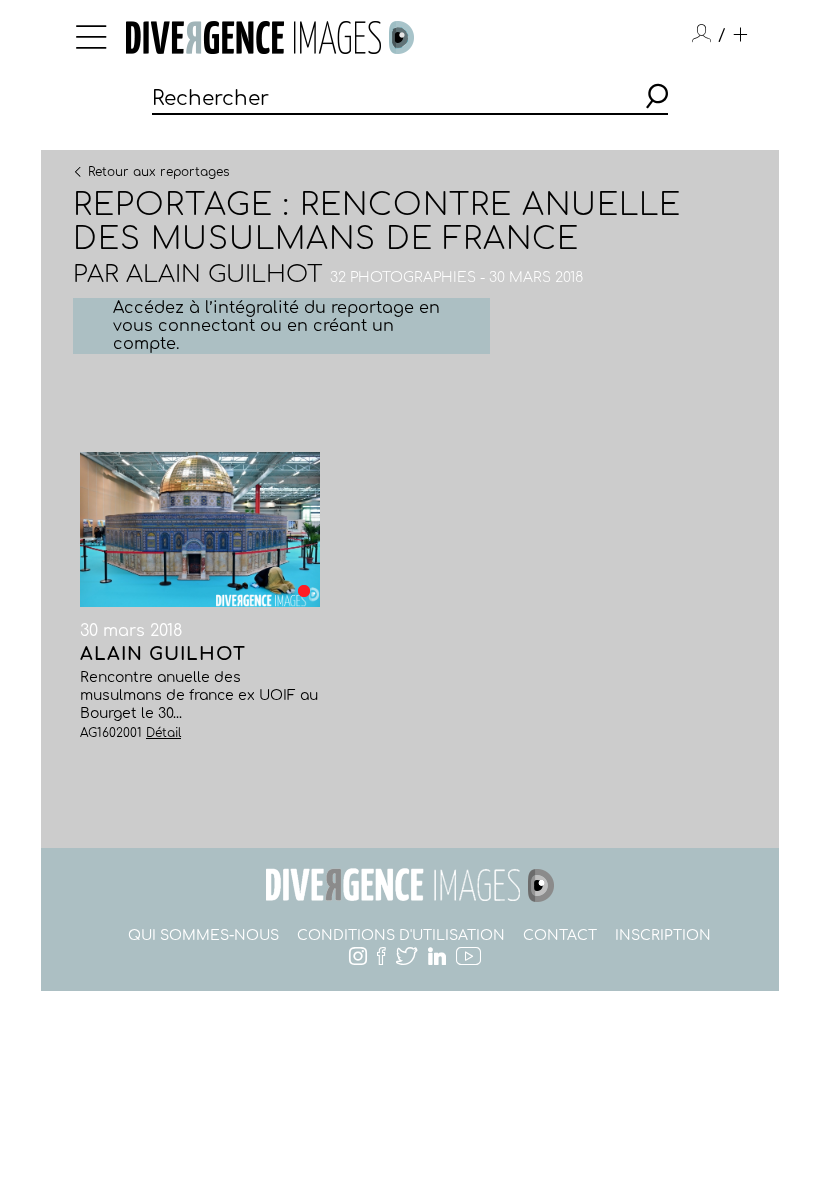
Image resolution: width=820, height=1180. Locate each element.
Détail (163, 733)
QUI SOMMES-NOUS (203, 935)
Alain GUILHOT (224, 274)
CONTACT (560, 935)
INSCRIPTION (663, 935)
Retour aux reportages (158, 171)
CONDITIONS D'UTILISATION (401, 935)
